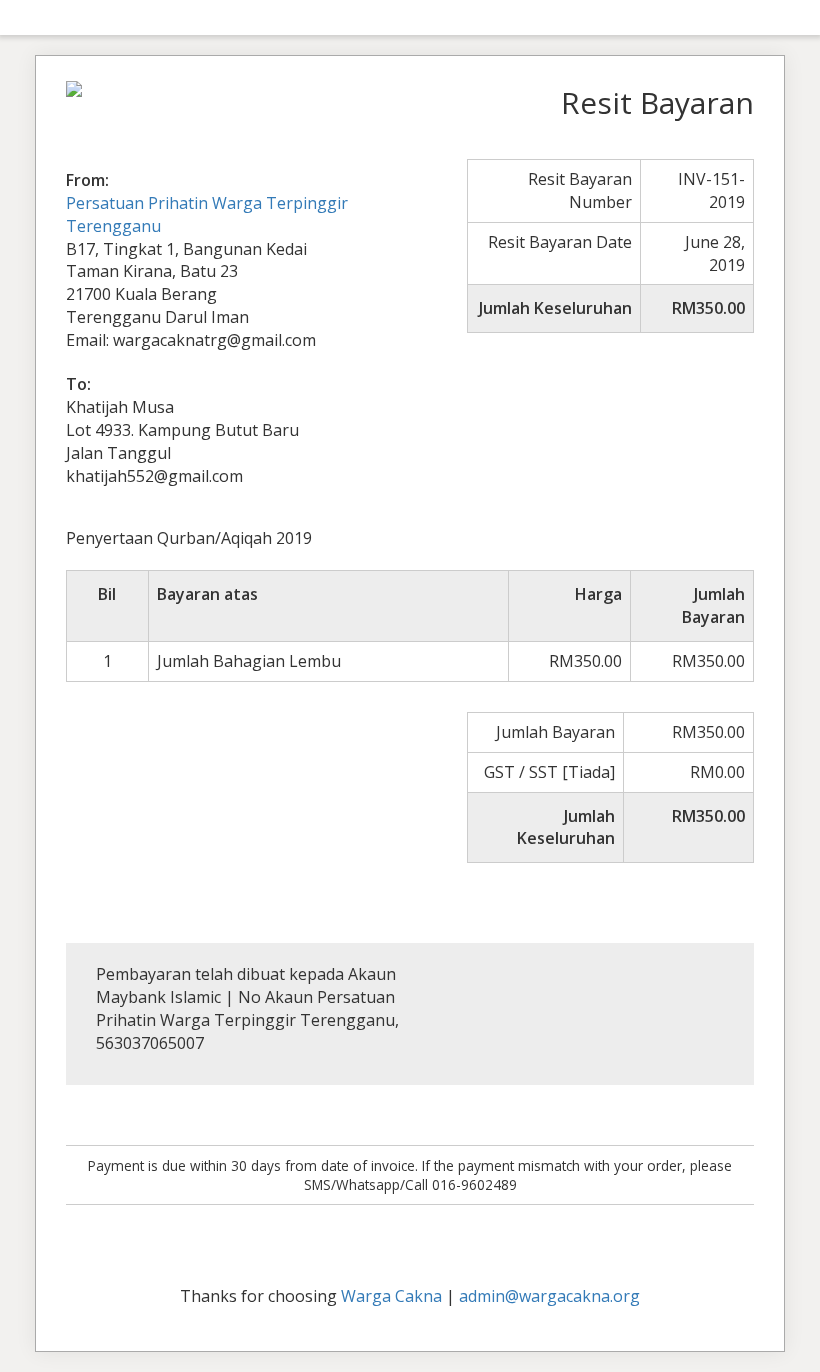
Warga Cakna (391, 1296)
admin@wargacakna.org (549, 1296)
